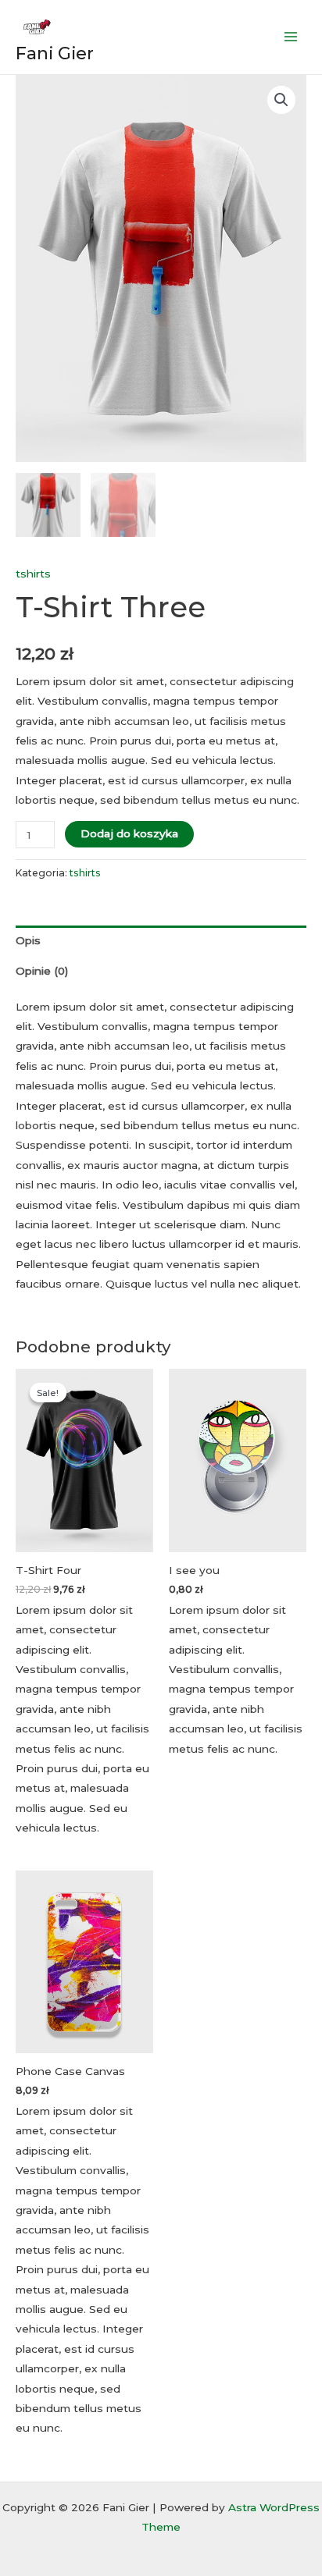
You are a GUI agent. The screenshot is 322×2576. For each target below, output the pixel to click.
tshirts (33, 574)
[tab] (161, 941)
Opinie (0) (42, 971)
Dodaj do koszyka (129, 833)
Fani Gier (55, 53)
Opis (28, 940)
